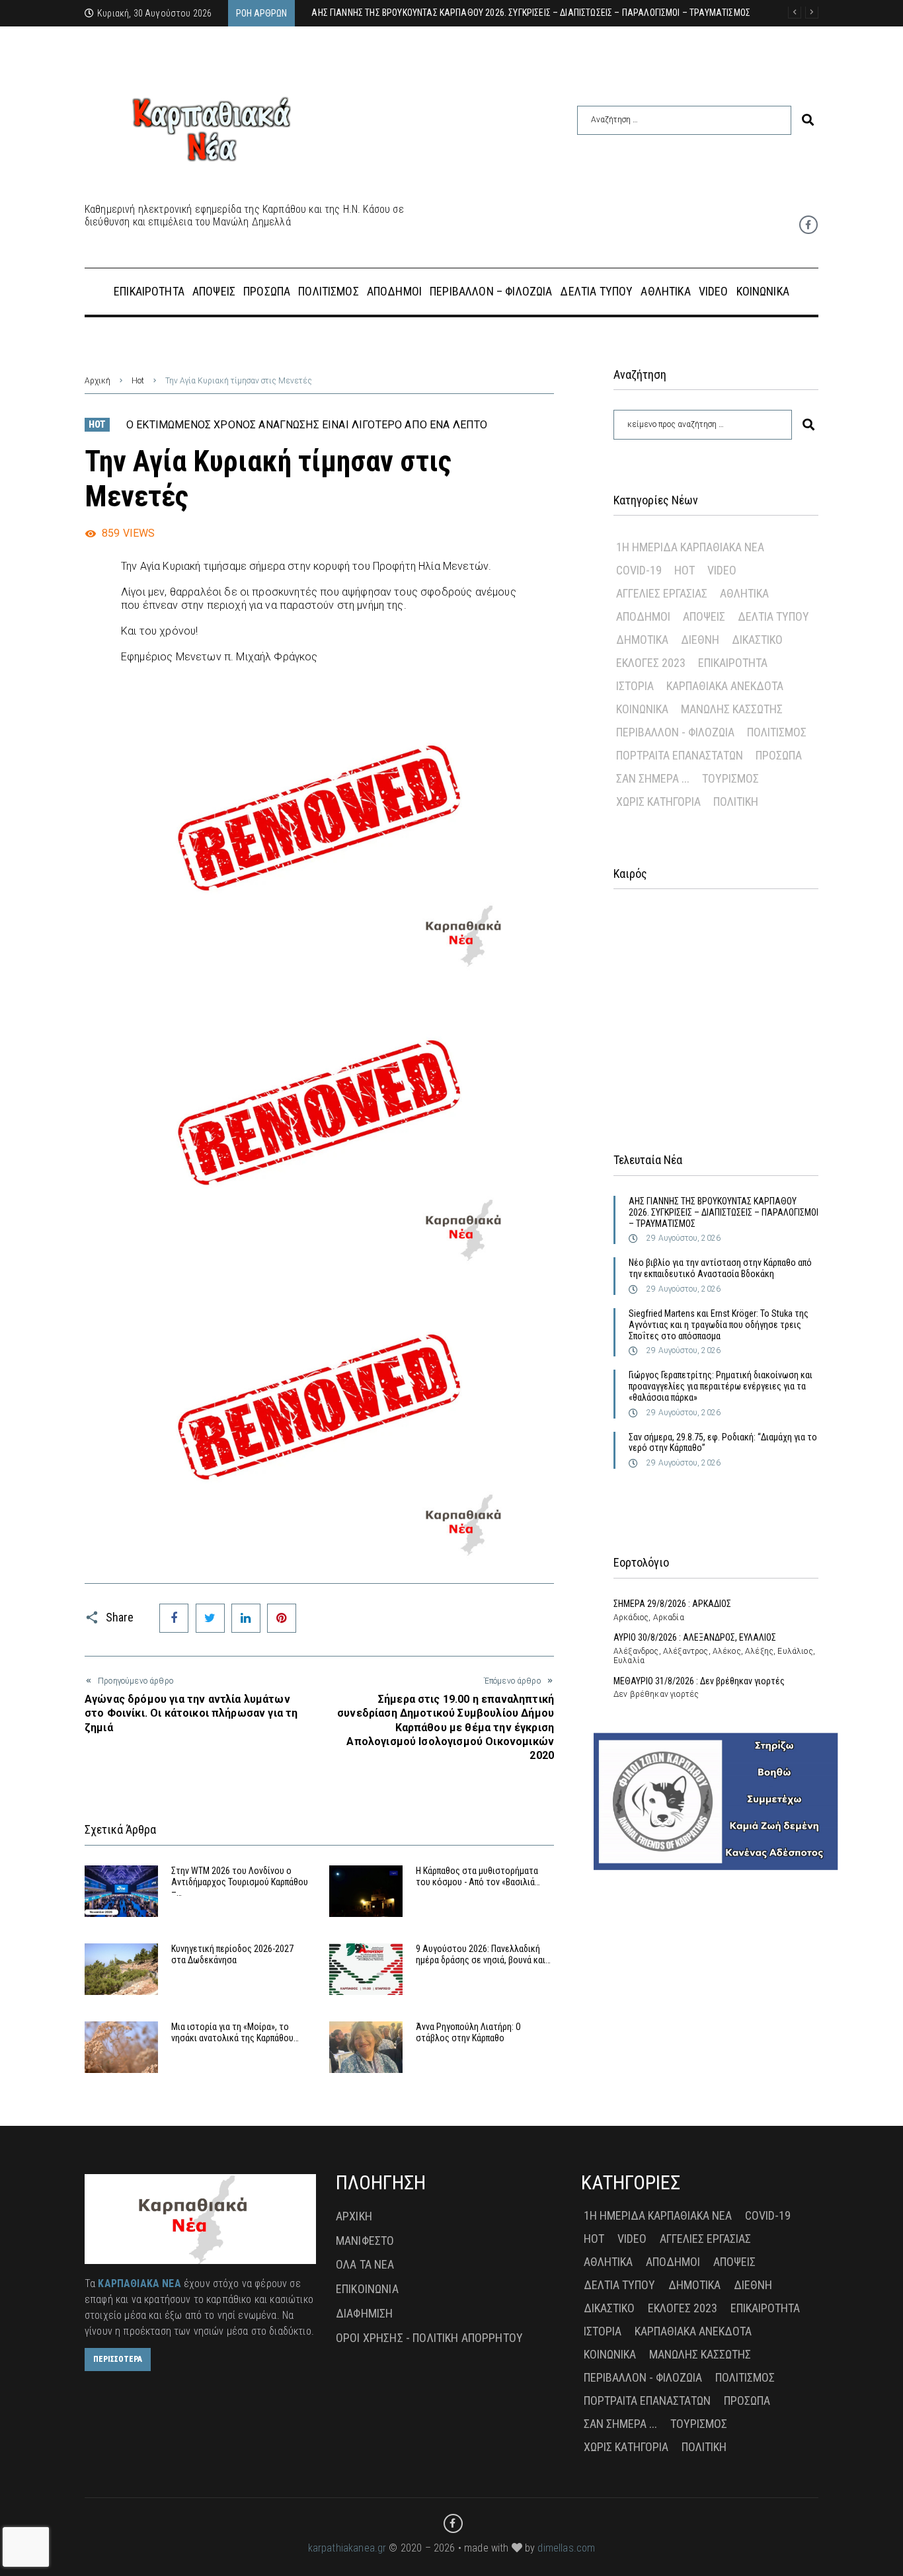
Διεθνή (700, 640)
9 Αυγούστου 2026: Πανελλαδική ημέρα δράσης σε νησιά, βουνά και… (483, 1954)
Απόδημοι (643, 616)
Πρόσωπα (779, 755)
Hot (138, 381)
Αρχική (98, 381)
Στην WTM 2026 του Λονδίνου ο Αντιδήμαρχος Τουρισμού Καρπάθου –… (240, 1882)
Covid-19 (639, 570)
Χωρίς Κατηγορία (658, 801)
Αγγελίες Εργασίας (662, 593)
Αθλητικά (744, 593)
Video (722, 570)
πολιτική (736, 801)
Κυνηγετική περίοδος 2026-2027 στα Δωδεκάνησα (232, 1954)
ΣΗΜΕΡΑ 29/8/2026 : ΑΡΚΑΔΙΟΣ (672, 1604)
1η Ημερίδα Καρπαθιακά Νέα (690, 547)
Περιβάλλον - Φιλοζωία (675, 732)
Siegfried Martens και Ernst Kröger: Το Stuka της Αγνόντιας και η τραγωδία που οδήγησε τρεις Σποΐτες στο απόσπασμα (719, 1325)
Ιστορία (635, 686)
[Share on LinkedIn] (246, 1618)
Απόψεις (704, 616)
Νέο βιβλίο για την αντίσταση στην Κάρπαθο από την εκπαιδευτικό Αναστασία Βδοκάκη (720, 1268)
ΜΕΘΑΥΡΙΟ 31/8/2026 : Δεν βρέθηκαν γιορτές (699, 1681)
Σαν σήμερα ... (653, 778)
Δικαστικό (757, 640)
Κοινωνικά (642, 709)
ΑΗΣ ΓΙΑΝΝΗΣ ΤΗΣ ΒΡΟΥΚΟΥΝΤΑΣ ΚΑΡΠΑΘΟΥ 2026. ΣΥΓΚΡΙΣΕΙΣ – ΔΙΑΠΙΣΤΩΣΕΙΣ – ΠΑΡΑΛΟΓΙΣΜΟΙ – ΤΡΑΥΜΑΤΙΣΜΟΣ (724, 1212)
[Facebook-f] (808, 225)
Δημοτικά (642, 640)
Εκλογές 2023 (651, 663)
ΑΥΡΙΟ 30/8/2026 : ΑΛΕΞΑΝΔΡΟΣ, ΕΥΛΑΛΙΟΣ (695, 1637)
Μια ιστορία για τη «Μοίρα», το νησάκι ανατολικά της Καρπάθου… (235, 2032)
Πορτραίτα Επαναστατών (680, 755)
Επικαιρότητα (733, 663)
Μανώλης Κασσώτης (732, 709)
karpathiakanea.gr (347, 2548)
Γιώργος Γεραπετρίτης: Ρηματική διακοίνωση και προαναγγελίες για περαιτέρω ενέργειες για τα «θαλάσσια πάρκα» (721, 1386)
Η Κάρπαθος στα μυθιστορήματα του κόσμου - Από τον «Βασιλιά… (478, 1876)
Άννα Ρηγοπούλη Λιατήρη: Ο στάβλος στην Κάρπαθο (468, 2032)
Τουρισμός (730, 778)
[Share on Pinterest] (282, 1618)
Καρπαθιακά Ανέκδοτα (725, 686)
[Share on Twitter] (210, 1618)
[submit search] (808, 120)
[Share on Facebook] (174, 1618)
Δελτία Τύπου (773, 616)
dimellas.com (566, 2548)
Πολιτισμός (777, 732)
